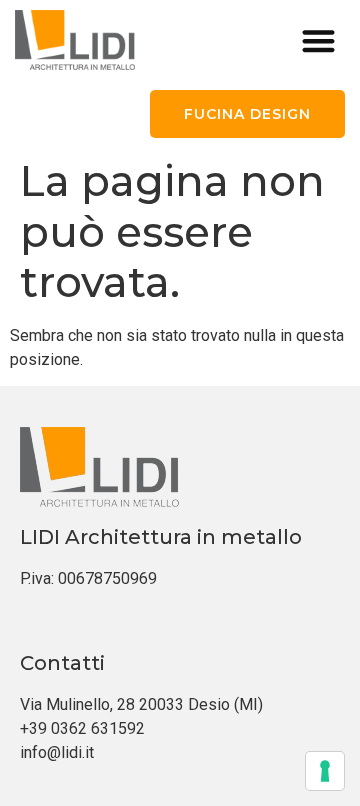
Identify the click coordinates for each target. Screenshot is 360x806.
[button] (319, 40)
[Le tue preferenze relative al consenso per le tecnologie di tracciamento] (325, 771)
